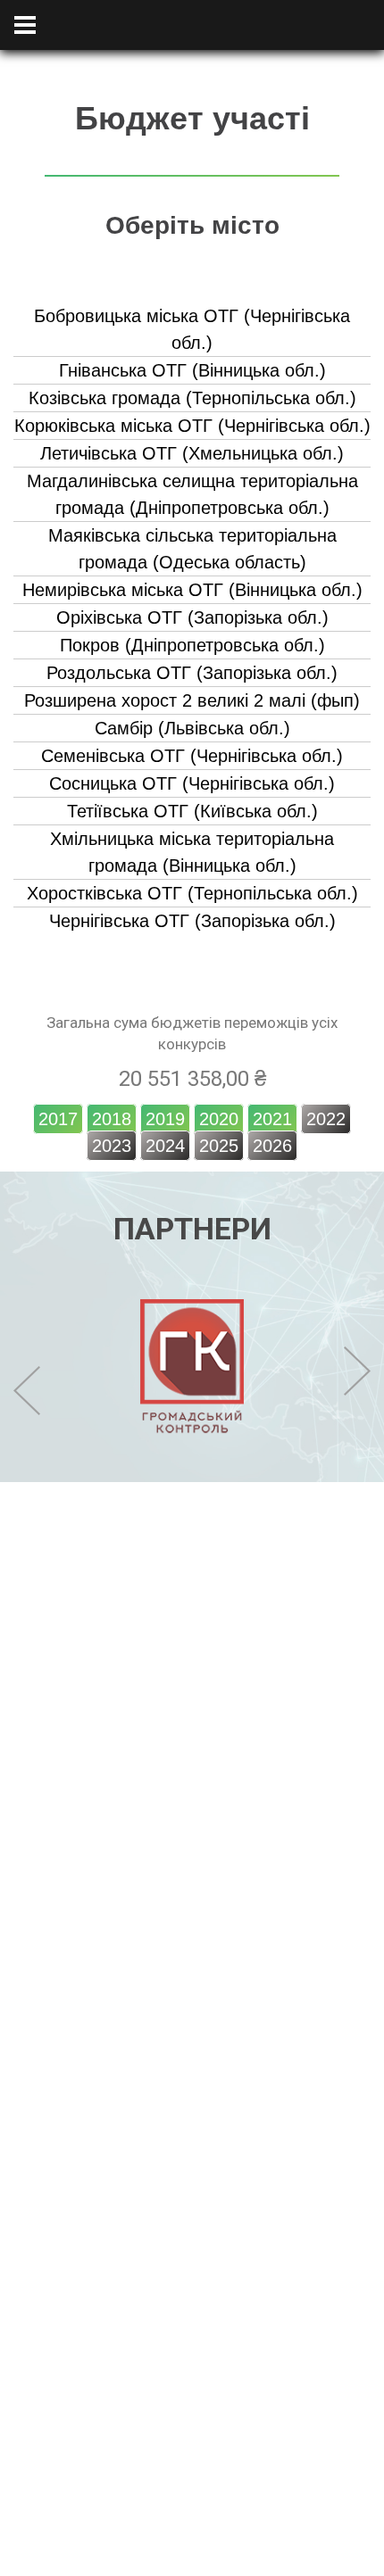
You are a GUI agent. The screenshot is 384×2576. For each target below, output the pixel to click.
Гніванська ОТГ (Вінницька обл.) (192, 370)
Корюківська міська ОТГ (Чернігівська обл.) (192, 426)
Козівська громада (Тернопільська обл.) (192, 398)
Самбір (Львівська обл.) (192, 728)
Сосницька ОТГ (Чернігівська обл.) (192, 783)
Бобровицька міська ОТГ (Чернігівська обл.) (192, 329)
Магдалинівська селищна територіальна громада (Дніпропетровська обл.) (192, 494)
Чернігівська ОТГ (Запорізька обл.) (192, 921)
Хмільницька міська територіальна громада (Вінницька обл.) (192, 852)
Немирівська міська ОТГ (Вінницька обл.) (192, 590)
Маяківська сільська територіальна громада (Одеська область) (192, 549)
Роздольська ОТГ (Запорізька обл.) (192, 673)
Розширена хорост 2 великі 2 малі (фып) (192, 700)
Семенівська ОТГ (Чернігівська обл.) (192, 756)
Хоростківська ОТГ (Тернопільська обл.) (192, 893)
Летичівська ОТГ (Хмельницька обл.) (192, 453)
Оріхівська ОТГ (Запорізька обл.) (192, 617)
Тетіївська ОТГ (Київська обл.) (192, 811)
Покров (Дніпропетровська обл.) (192, 645)
